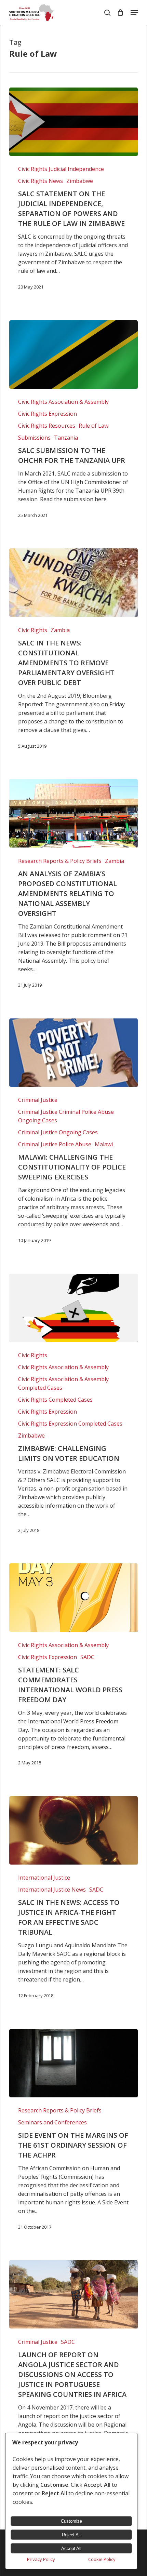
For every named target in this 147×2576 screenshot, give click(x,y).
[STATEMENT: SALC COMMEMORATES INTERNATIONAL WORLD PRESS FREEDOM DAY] (74, 1598)
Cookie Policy (102, 2559)
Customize (71, 2521)
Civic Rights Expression (48, 414)
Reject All (71, 2535)
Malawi (104, 1144)
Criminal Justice (38, 1100)
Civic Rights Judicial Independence (61, 169)
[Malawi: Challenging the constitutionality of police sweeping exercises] (74, 1053)
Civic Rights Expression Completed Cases (70, 1424)
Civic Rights (33, 630)
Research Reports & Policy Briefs (60, 861)
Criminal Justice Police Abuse (55, 1144)
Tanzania (66, 438)
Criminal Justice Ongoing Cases (58, 1132)
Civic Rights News (41, 181)
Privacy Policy (41, 2559)
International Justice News (52, 1890)
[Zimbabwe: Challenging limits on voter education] (74, 1308)
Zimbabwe (80, 181)
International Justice (44, 1878)
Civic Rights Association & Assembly (63, 402)
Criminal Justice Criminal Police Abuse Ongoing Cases (66, 1116)
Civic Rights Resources (47, 426)
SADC (87, 1657)
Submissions (34, 438)
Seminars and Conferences (52, 2122)
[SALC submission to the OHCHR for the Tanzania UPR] (74, 355)
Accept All (71, 2548)
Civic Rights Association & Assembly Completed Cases (63, 1383)
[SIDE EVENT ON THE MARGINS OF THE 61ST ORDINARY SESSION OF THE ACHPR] (74, 2063)
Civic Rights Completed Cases (55, 1400)
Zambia (60, 630)
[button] (134, 13)
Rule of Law (93, 426)
